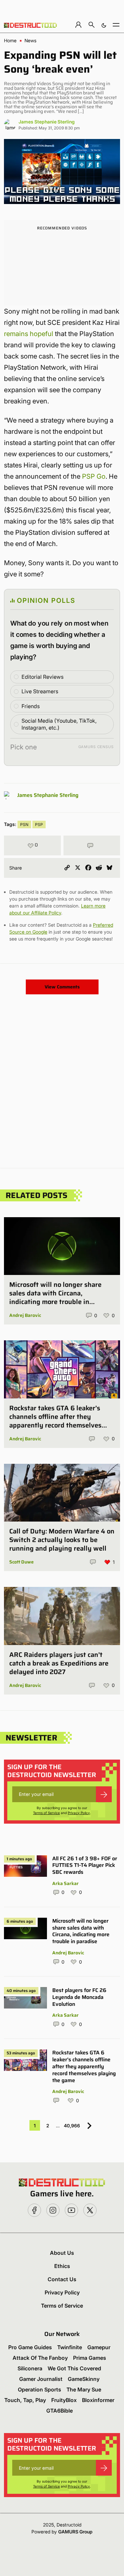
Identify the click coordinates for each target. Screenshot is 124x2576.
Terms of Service (46, 1813)
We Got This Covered (74, 2368)
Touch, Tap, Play (25, 2400)
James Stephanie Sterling (47, 122)
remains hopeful (29, 334)
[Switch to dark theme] (104, 25)
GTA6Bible (60, 2411)
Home (10, 41)
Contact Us (62, 2279)
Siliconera (30, 2368)
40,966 (72, 2126)
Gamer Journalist (41, 2379)
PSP (39, 824)
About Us (62, 2253)
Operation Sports (40, 2389)
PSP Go (94, 476)
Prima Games (90, 2358)
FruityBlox (64, 2400)
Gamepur (99, 2347)
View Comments (62, 987)
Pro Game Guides (30, 2347)
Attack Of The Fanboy (40, 2358)
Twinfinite (70, 2347)
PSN (24, 824)
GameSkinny (84, 2379)
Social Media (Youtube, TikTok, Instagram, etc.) (59, 724)
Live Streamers (40, 691)
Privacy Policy (79, 1813)
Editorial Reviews (42, 677)
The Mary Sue (84, 2389)
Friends (31, 706)
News (30, 41)
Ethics (62, 2266)
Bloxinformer (98, 2400)
